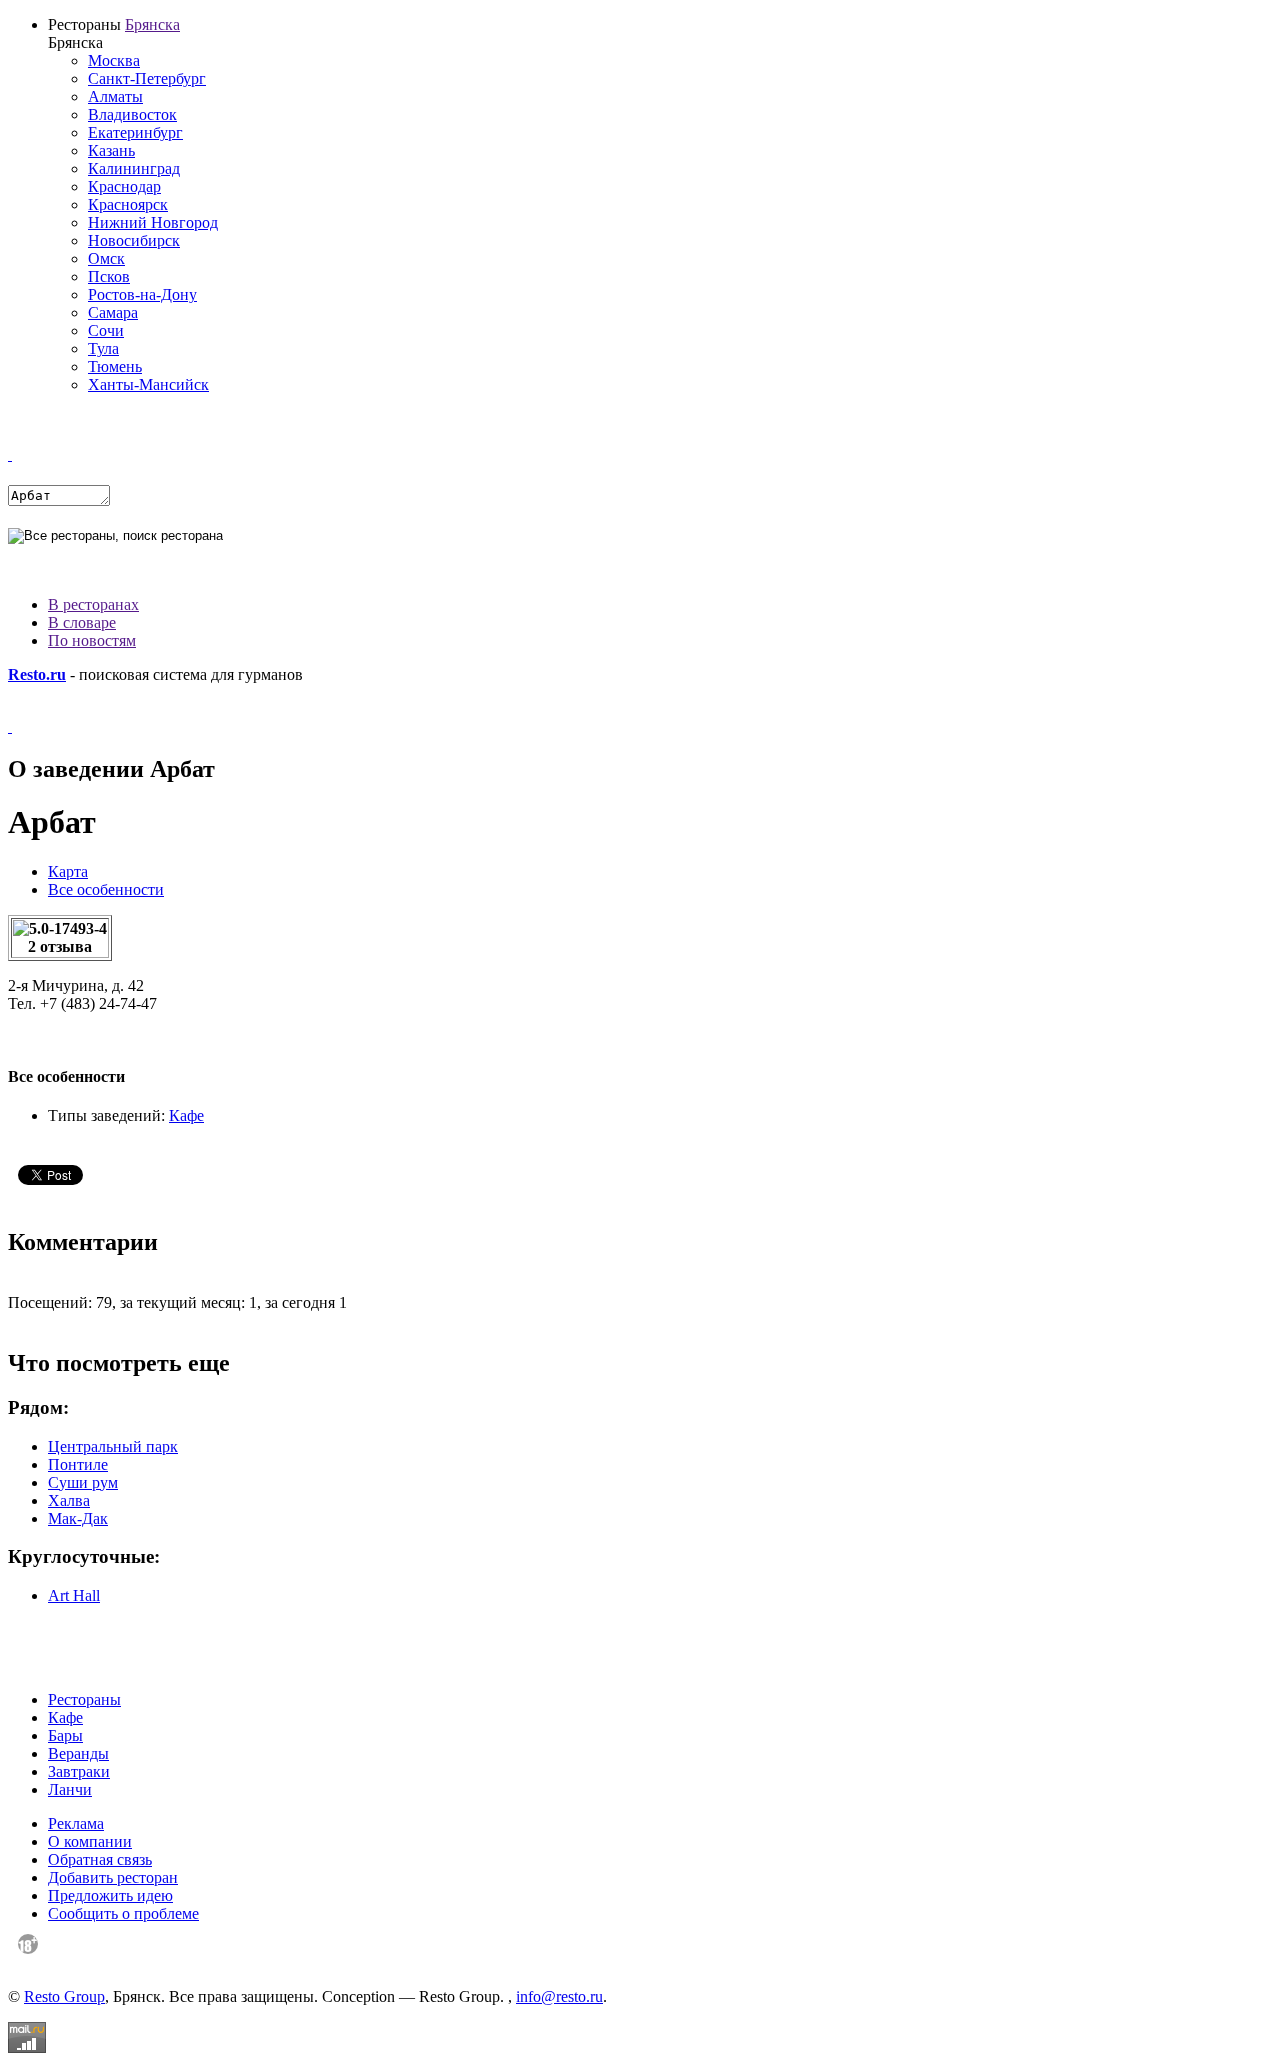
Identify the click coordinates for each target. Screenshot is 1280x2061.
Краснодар (124, 186)
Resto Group (64, 1996)
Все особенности (106, 889)
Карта (68, 871)
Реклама (76, 1823)
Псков (109, 276)
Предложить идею (110, 1895)
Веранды (78, 1753)
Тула (103, 348)
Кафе (186, 1115)
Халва (69, 1500)
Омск (106, 258)
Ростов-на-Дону (142, 294)
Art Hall (74, 1595)
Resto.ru (37, 674)
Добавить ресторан (113, 1877)
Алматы (115, 96)
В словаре (82, 622)
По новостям (92, 640)
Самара (113, 312)
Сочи (106, 330)
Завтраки (79, 1771)
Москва (114, 60)
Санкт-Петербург (147, 78)
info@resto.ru (559, 1996)
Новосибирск (134, 240)
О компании (90, 1841)
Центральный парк (113, 1446)
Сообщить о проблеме (123, 1913)
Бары (65, 1735)
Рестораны (84, 1699)
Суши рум (83, 1482)
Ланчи (70, 1789)
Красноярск (128, 204)
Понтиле (78, 1464)
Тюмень (115, 366)
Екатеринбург (135, 132)
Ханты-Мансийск (148, 384)
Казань (111, 150)
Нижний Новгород (153, 222)
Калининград (134, 168)
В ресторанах (93, 604)
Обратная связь (100, 1859)
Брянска (152, 24)
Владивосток (132, 114)
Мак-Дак (78, 1518)
